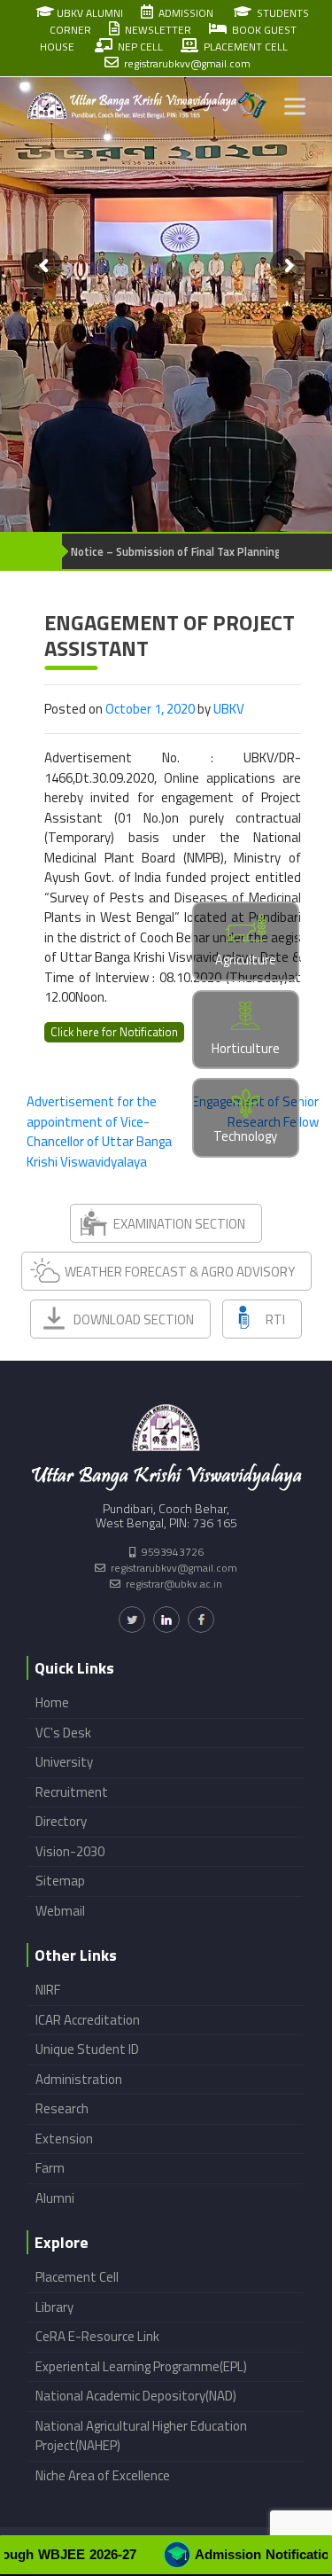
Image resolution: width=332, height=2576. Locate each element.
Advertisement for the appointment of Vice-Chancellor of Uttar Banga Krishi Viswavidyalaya (99, 1132)
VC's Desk (63, 1733)
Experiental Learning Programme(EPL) (141, 2366)
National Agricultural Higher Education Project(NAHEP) (141, 2436)
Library (54, 2307)
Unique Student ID (87, 2049)
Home (52, 1702)
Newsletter (155, 30)
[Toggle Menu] (295, 107)
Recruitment (72, 1792)
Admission (183, 13)
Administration (79, 2079)
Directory (61, 1821)
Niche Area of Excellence (103, 2475)
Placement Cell (77, 2277)
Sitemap (60, 1881)
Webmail (60, 1911)
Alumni (55, 2198)
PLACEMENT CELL (243, 47)
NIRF (48, 1990)
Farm (50, 2168)
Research (62, 2108)
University (64, 1762)
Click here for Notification (114, 1032)
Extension (64, 2139)
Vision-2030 (70, 1851)
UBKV (229, 709)
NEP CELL (138, 47)
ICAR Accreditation (88, 2020)
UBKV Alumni (89, 13)
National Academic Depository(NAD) (136, 2396)
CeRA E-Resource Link (97, 2336)
